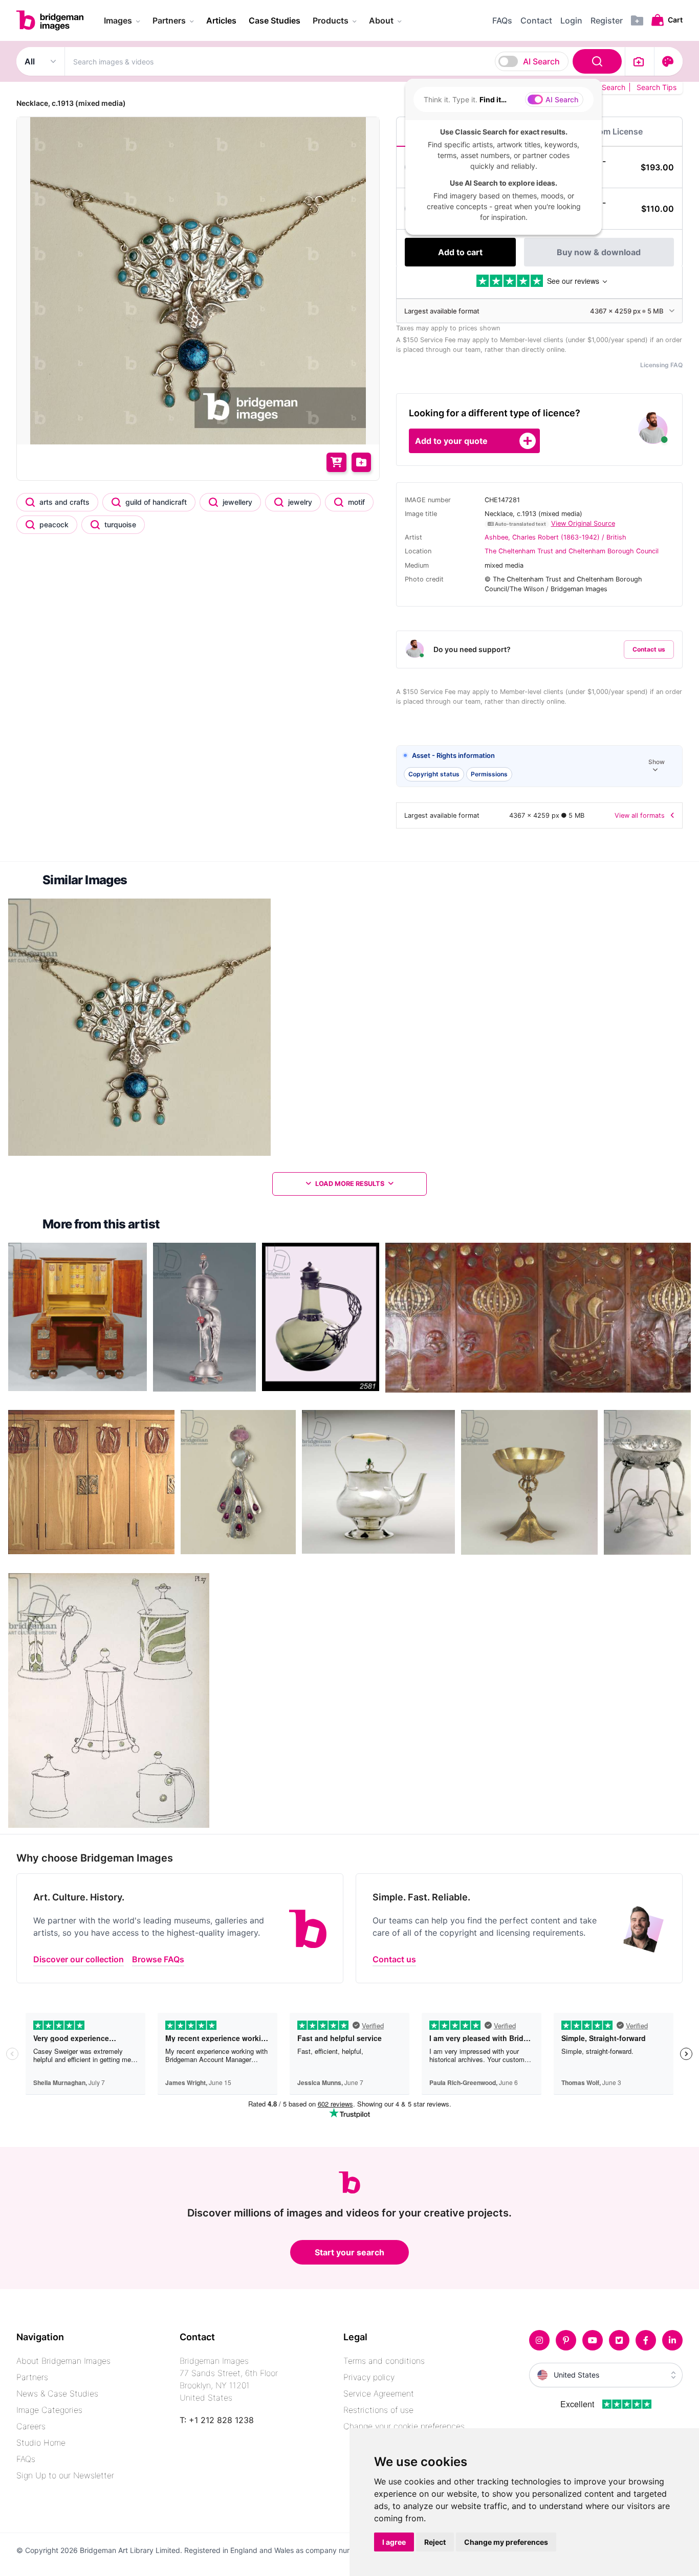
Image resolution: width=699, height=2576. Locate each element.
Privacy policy (369, 2377)
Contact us (649, 649)
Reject (435, 2542)
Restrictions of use (378, 2410)
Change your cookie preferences (404, 2426)
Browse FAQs (158, 1959)
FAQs (26, 2459)
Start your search (349, 2252)
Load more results (350, 1184)
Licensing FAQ (661, 365)
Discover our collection (79, 1959)
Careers (31, 2426)
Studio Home (41, 2443)
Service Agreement (379, 2393)
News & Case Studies (57, 2393)
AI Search (541, 61)
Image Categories (49, 2410)
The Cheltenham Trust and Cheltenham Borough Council (572, 551)
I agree (394, 2542)
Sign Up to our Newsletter (65, 2475)
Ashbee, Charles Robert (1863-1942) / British (555, 537)
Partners (32, 2377)
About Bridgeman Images (63, 2361)
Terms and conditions (384, 2361)
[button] (539, 766)
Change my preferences (506, 2542)
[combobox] (345, 61)
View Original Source (583, 523)
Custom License (611, 131)
